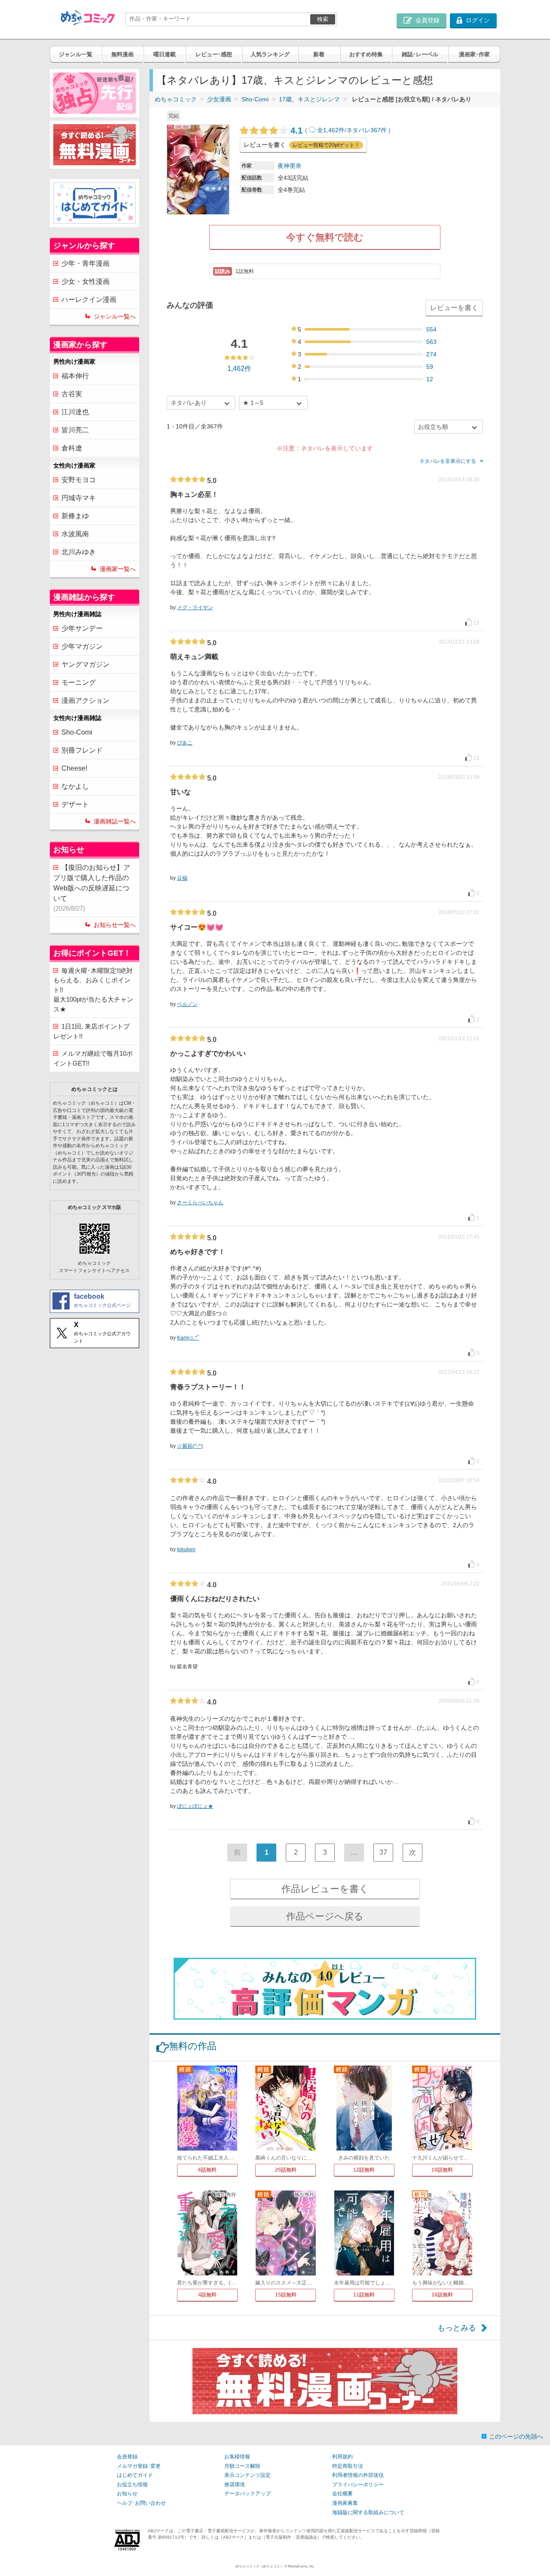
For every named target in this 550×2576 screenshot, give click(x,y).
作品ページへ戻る (325, 1916)
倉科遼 (72, 448)
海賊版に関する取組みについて (368, 2512)
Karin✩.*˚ (188, 1338)
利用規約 (342, 2457)
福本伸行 (75, 376)
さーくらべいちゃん (200, 1203)
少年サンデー (82, 628)
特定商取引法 (348, 2466)
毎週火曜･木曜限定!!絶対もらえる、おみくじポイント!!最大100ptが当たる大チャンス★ (93, 990)
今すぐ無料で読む (325, 237)
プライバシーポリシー (358, 2485)
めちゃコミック (176, 99)
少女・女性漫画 (86, 281)
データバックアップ (247, 2494)
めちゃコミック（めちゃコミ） (260, 2566)
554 (431, 329)
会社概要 (342, 2494)
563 (431, 342)
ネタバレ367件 (367, 130)
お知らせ (127, 2494)
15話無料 (286, 2295)
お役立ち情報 (132, 2485)
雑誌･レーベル (420, 54)
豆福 (182, 878)
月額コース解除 (242, 2466)
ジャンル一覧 (76, 54)
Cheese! (74, 768)
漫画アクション (86, 700)
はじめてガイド (135, 2475)
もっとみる (457, 2328)
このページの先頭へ (516, 2436)
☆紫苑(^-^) (190, 1446)
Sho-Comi (255, 99)
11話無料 (364, 2295)
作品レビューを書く (325, 1889)
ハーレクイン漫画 (89, 299)
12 (430, 379)
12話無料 (364, 2170)
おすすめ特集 (366, 54)
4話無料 (207, 2295)
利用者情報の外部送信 (358, 2475)
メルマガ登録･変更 (139, 2466)
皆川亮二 (75, 430)
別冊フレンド (82, 750)
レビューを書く (454, 308)
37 (383, 1852)
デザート (75, 804)
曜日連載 (165, 54)
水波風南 (75, 534)
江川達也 (75, 412)
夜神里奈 (290, 166)
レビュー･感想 (214, 54)
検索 (323, 19)
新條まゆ (75, 516)
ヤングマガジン (86, 664)
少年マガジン (82, 646)
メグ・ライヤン (195, 608)
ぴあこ (185, 743)
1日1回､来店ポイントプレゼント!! (92, 1031)
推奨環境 (235, 2485)
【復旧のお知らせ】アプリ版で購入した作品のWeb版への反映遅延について (92, 888)
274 (431, 354)
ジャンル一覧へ (115, 316)
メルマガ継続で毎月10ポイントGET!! (93, 1058)
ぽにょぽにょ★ (195, 1806)
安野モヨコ (79, 480)
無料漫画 (122, 54)
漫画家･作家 (474, 54)
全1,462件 (331, 130)
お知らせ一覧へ (115, 925)
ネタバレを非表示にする (448, 461)
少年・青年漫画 (86, 263)
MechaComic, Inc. (301, 2566)
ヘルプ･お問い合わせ (141, 2503)
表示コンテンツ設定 (247, 2475)
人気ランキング (270, 54)
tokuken (186, 1549)
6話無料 (207, 2170)
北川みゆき (79, 552)
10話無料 (442, 2170)
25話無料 (286, 2170)
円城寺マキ (79, 498)
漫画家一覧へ (118, 569)
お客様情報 (237, 2457)
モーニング (79, 682)
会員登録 (127, 2457)
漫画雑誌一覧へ (115, 821)
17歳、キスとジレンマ (309, 99)
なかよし (75, 786)
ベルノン (187, 1004)
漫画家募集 (345, 2503)
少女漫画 (219, 99)
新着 (319, 54)
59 (430, 367)
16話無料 (442, 2295)
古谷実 (72, 394)
